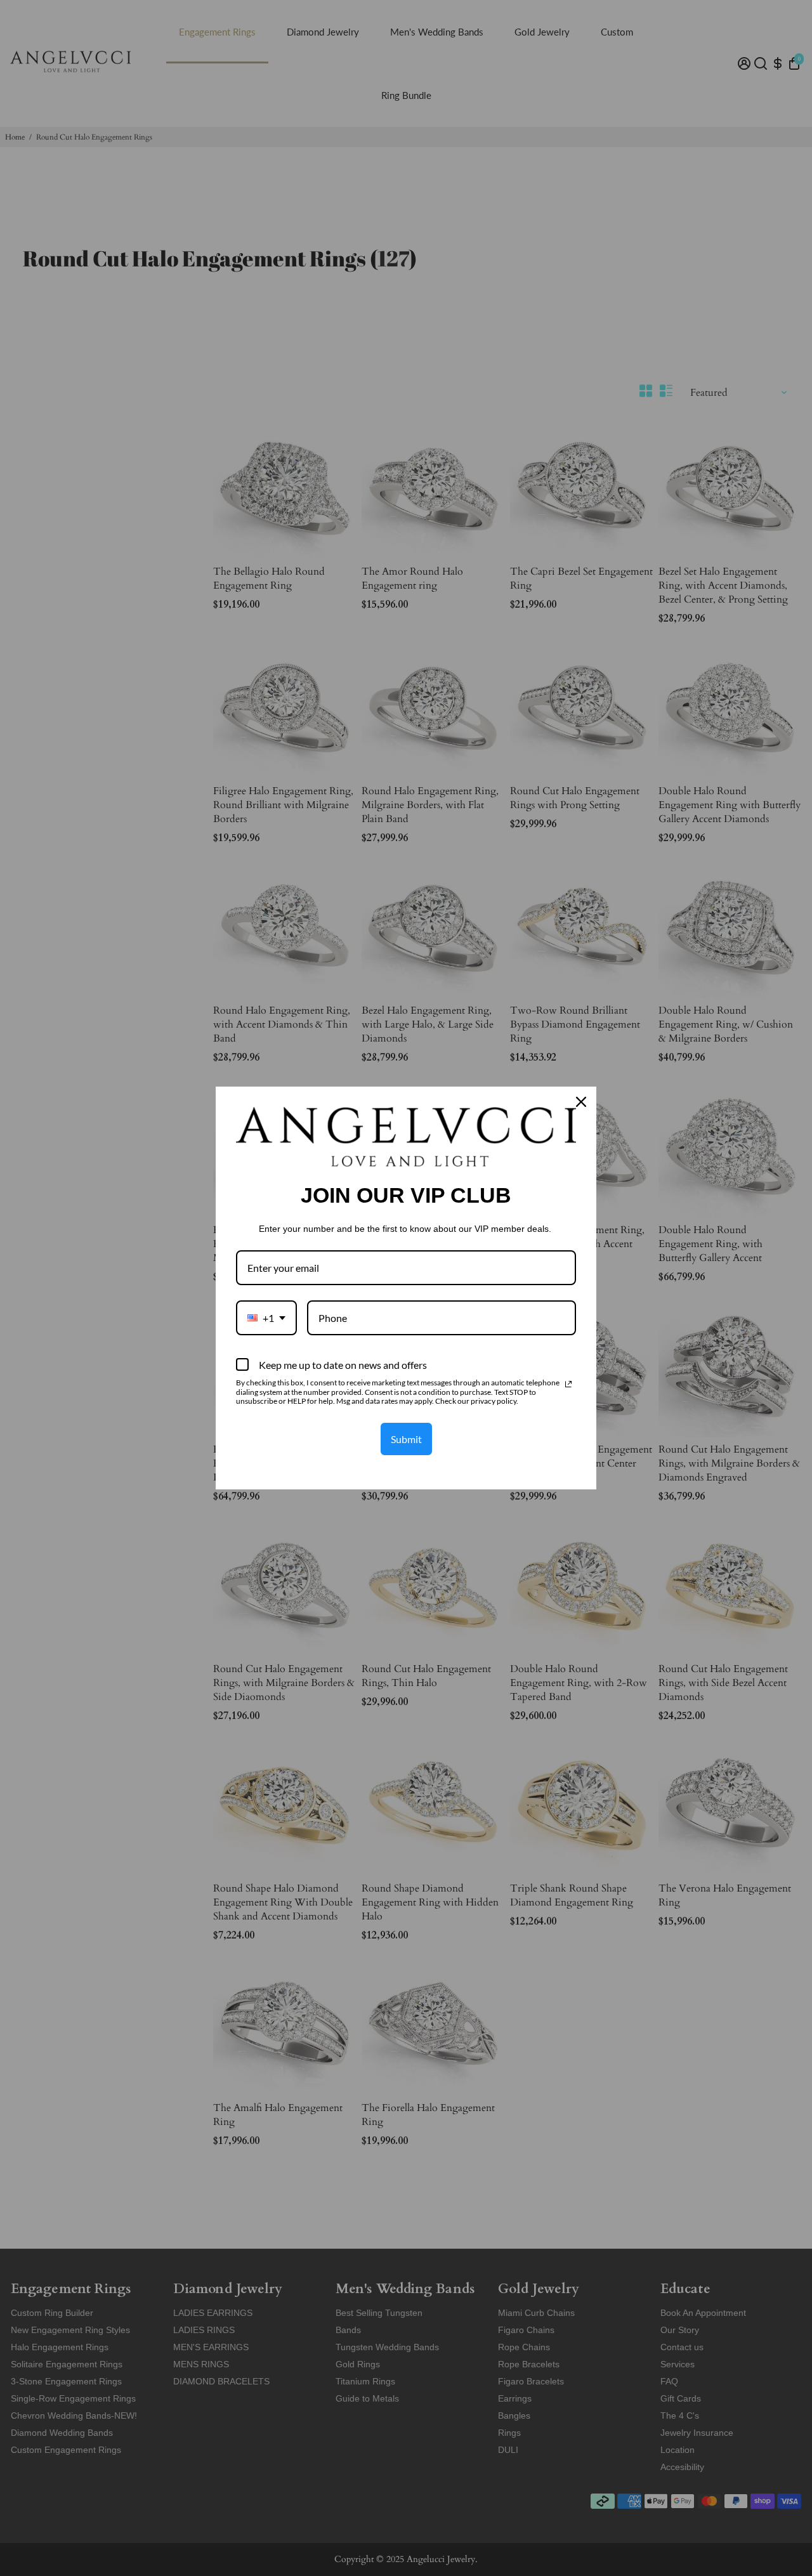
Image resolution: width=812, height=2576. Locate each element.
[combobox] (266, 1318)
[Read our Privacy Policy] (568, 1384)
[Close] (581, 1102)
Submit (406, 1439)
